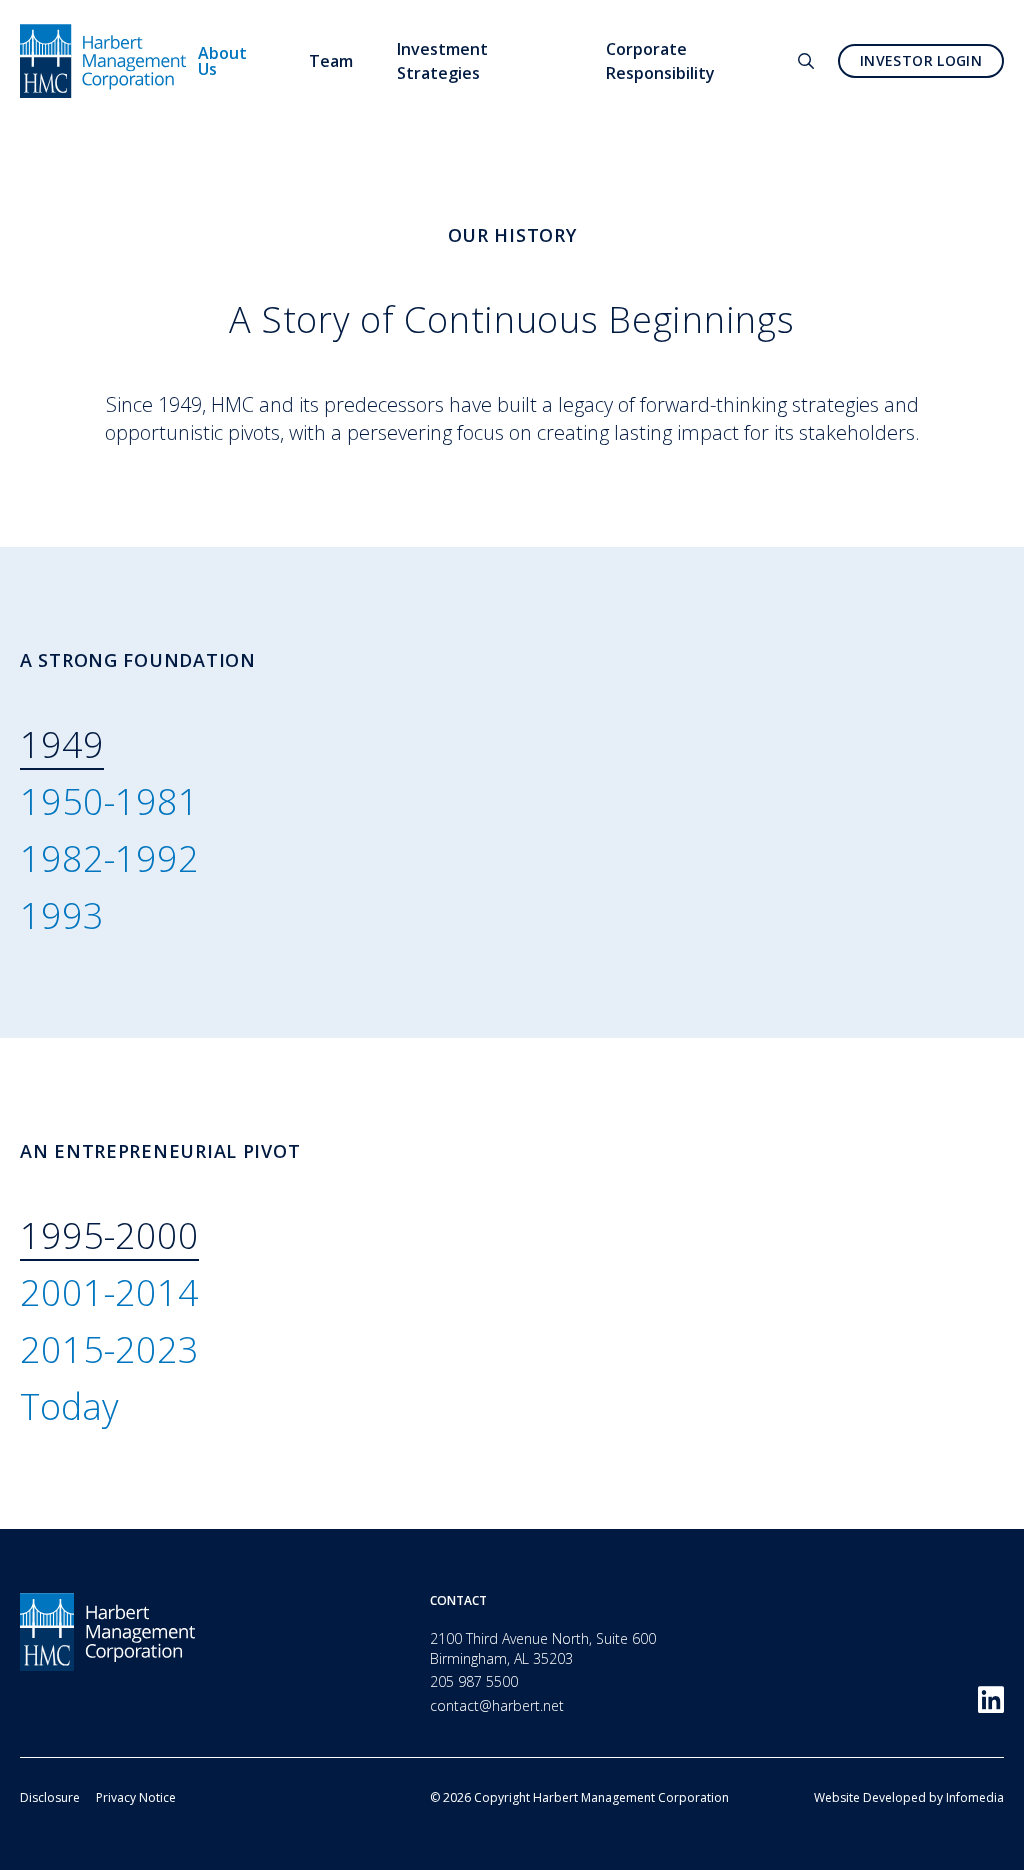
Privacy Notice (136, 1797)
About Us (222, 61)
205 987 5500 (474, 1681)
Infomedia (975, 1797)
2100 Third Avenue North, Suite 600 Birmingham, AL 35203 (543, 1648)
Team (331, 61)
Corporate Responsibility (660, 61)
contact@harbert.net (497, 1705)
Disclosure (50, 1797)
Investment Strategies (442, 61)
